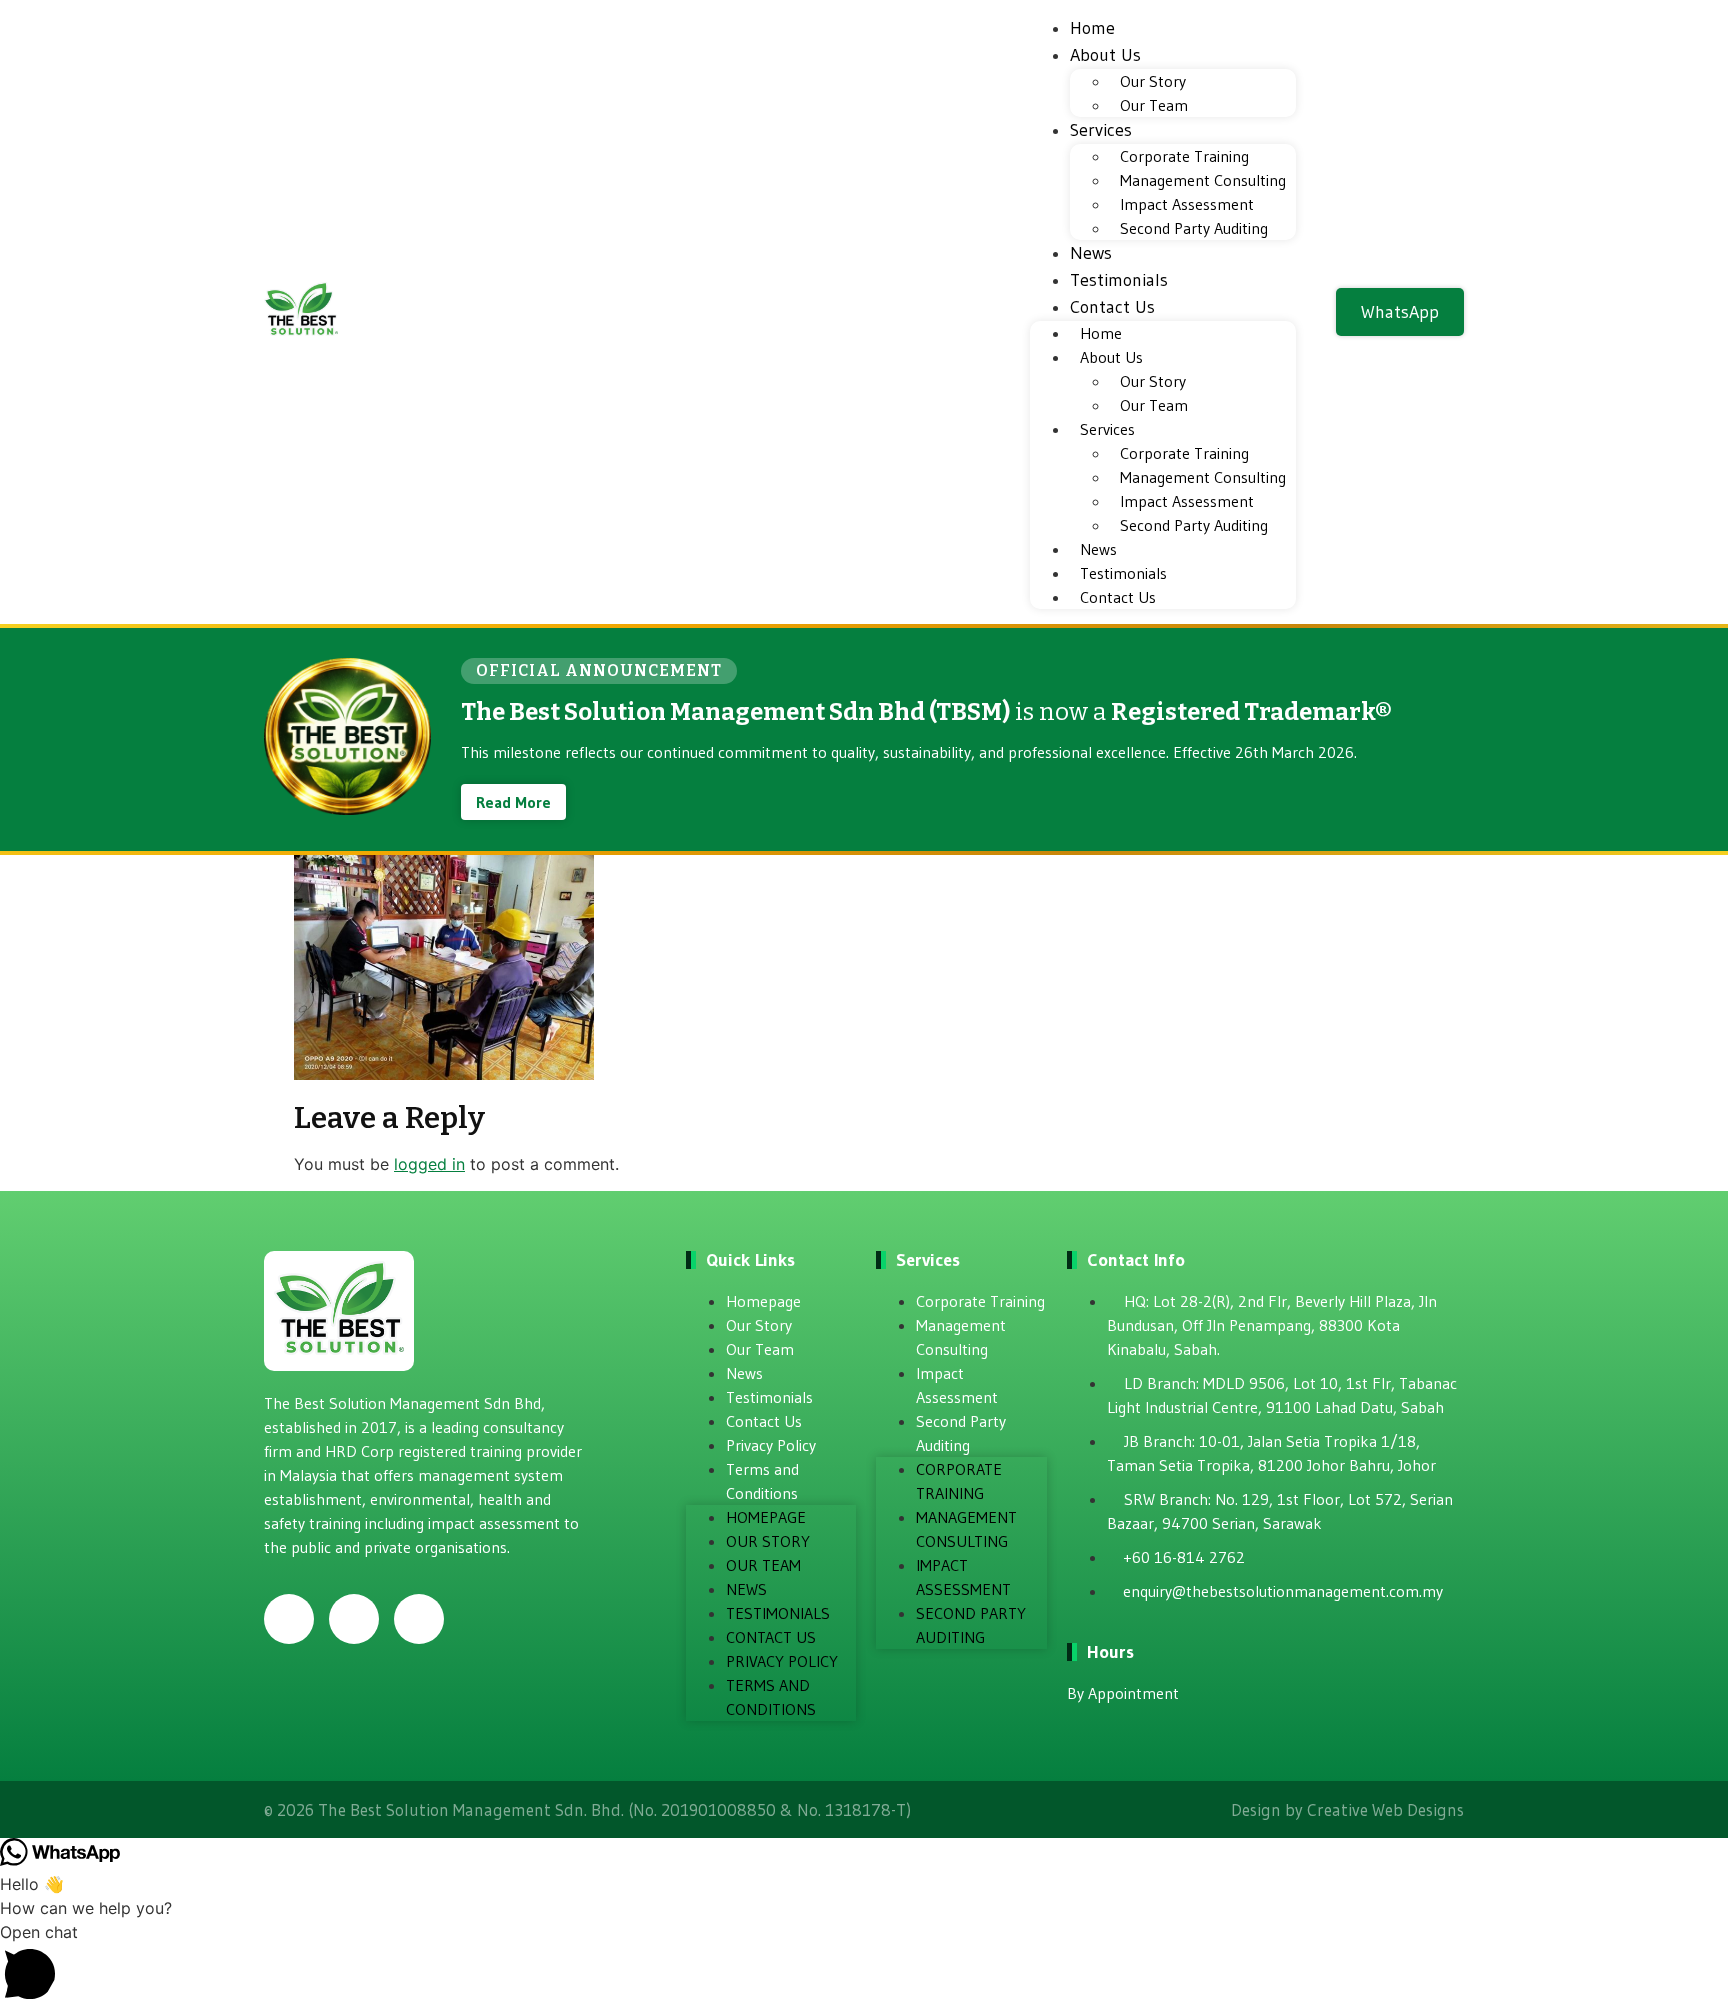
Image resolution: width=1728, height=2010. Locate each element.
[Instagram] (354, 1619)
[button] (864, 1965)
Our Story (1153, 81)
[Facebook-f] (289, 1619)
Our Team (1154, 105)
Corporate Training (1184, 156)
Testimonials (1119, 280)
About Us (1105, 55)
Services (1101, 130)
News (1091, 253)
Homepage (763, 1301)
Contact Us (1112, 307)
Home (1092, 28)
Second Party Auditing (1194, 228)
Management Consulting (1203, 180)
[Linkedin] (419, 1619)
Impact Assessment (1187, 204)
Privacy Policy (771, 1445)
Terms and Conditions (762, 1481)
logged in (429, 1164)
